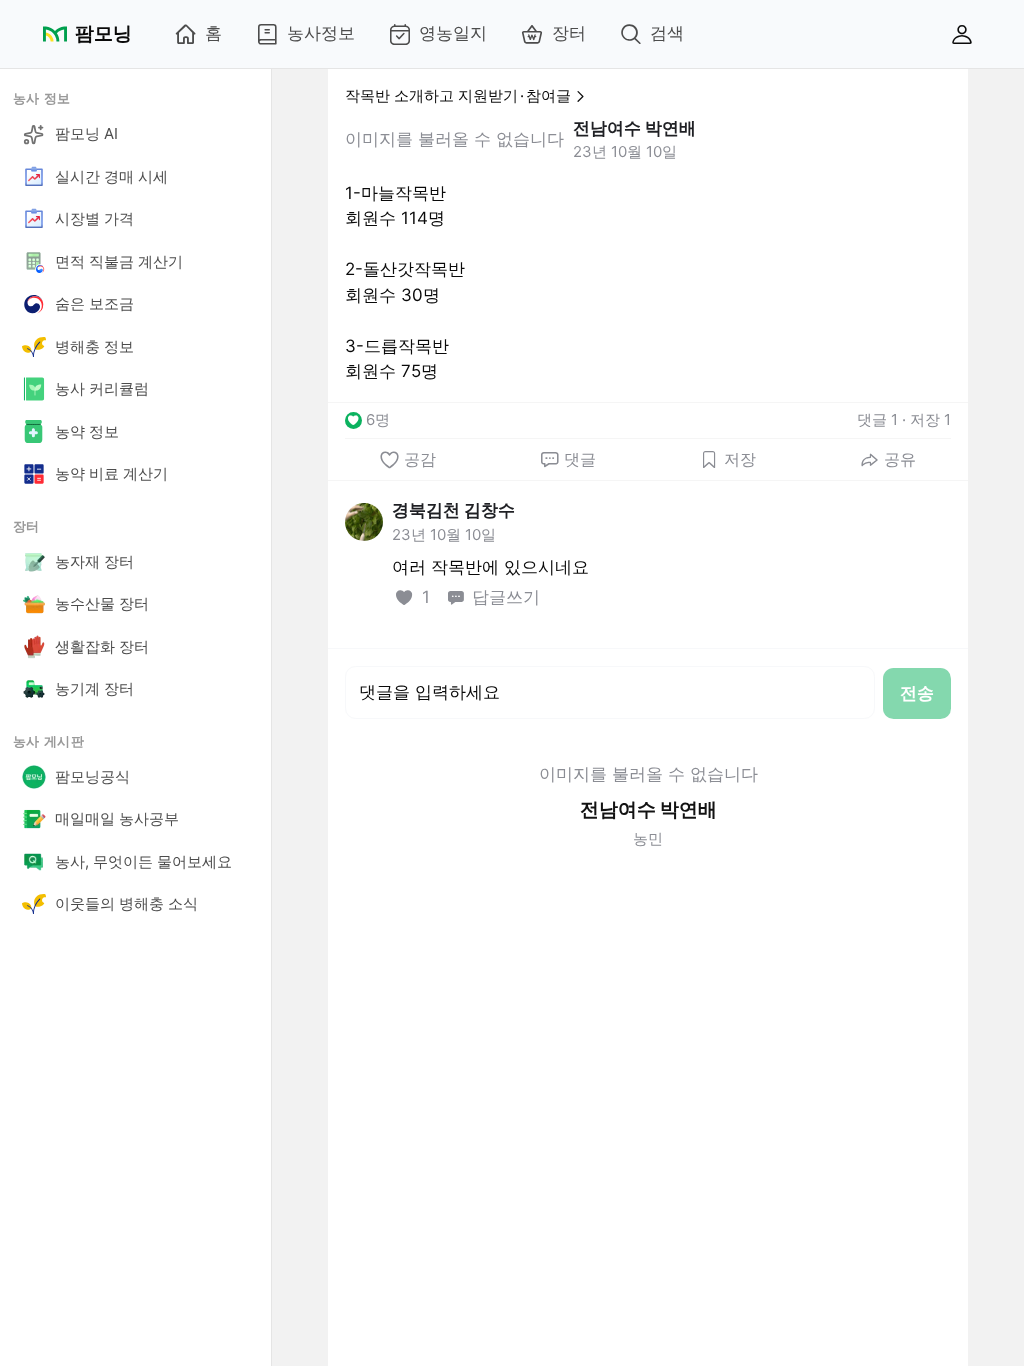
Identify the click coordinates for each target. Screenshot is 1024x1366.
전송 (917, 693)
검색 (667, 33)
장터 (569, 33)
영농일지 (453, 33)
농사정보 (321, 33)
